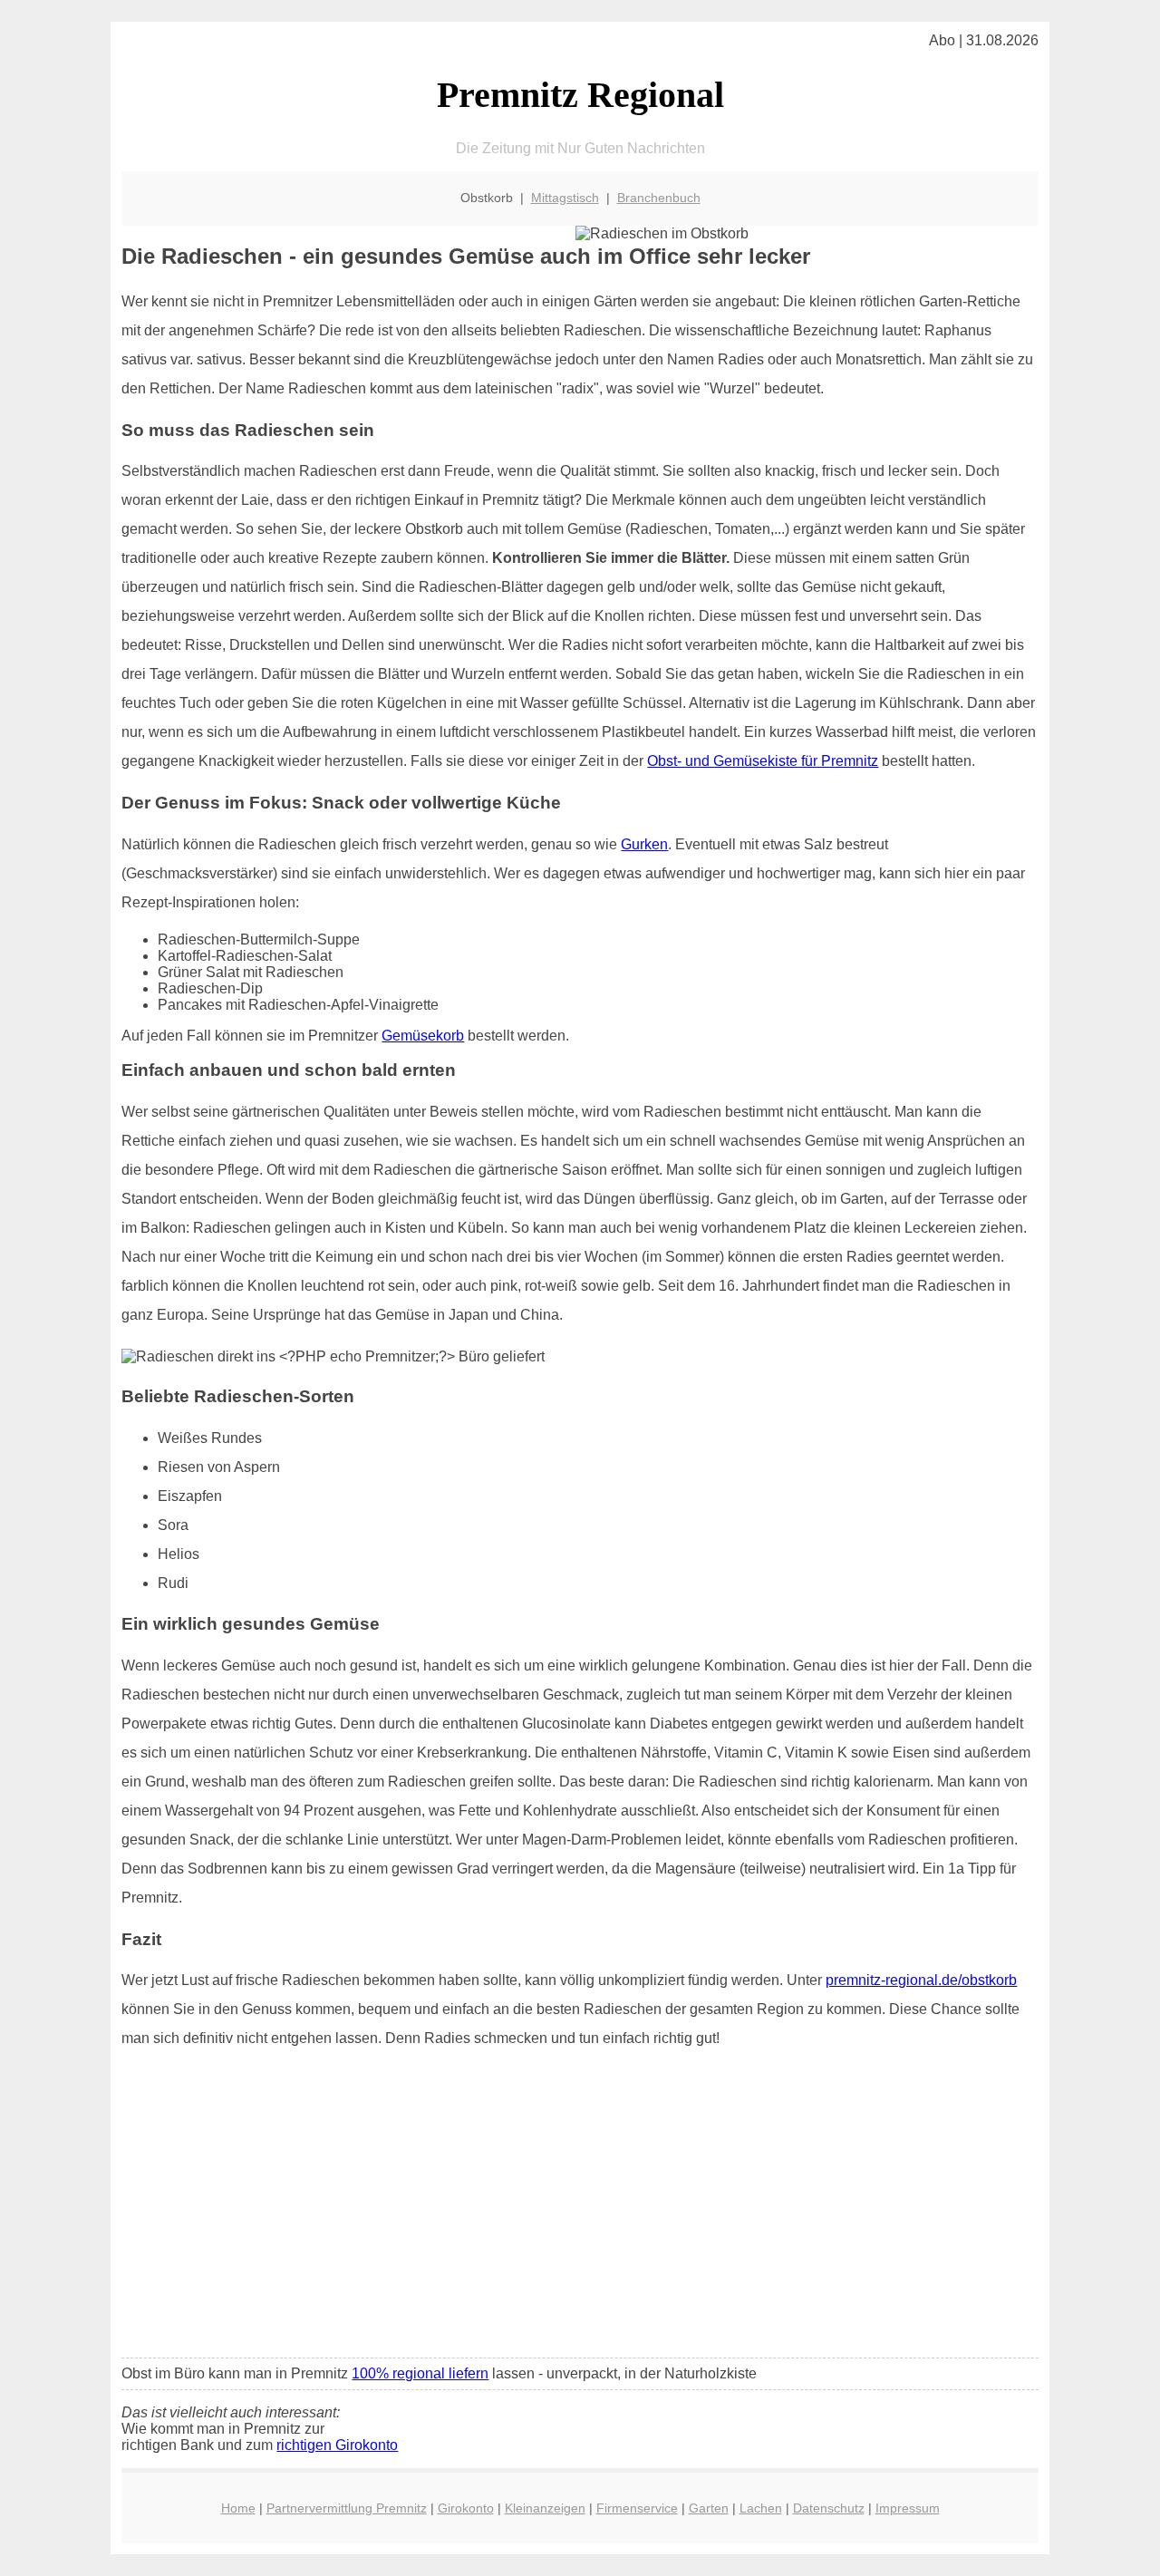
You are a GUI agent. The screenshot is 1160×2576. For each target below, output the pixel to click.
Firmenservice (637, 2508)
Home (238, 2508)
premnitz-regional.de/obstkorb (921, 1980)
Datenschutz (829, 2508)
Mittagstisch (565, 198)
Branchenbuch (659, 198)
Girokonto (466, 2508)
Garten (709, 2508)
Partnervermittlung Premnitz (347, 2508)
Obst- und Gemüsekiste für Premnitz (763, 761)
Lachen (761, 2508)
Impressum (908, 2508)
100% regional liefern (420, 2373)
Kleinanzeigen (545, 2508)
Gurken (644, 844)
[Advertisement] (580, 2209)
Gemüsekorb (423, 1036)
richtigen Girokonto (337, 2445)
